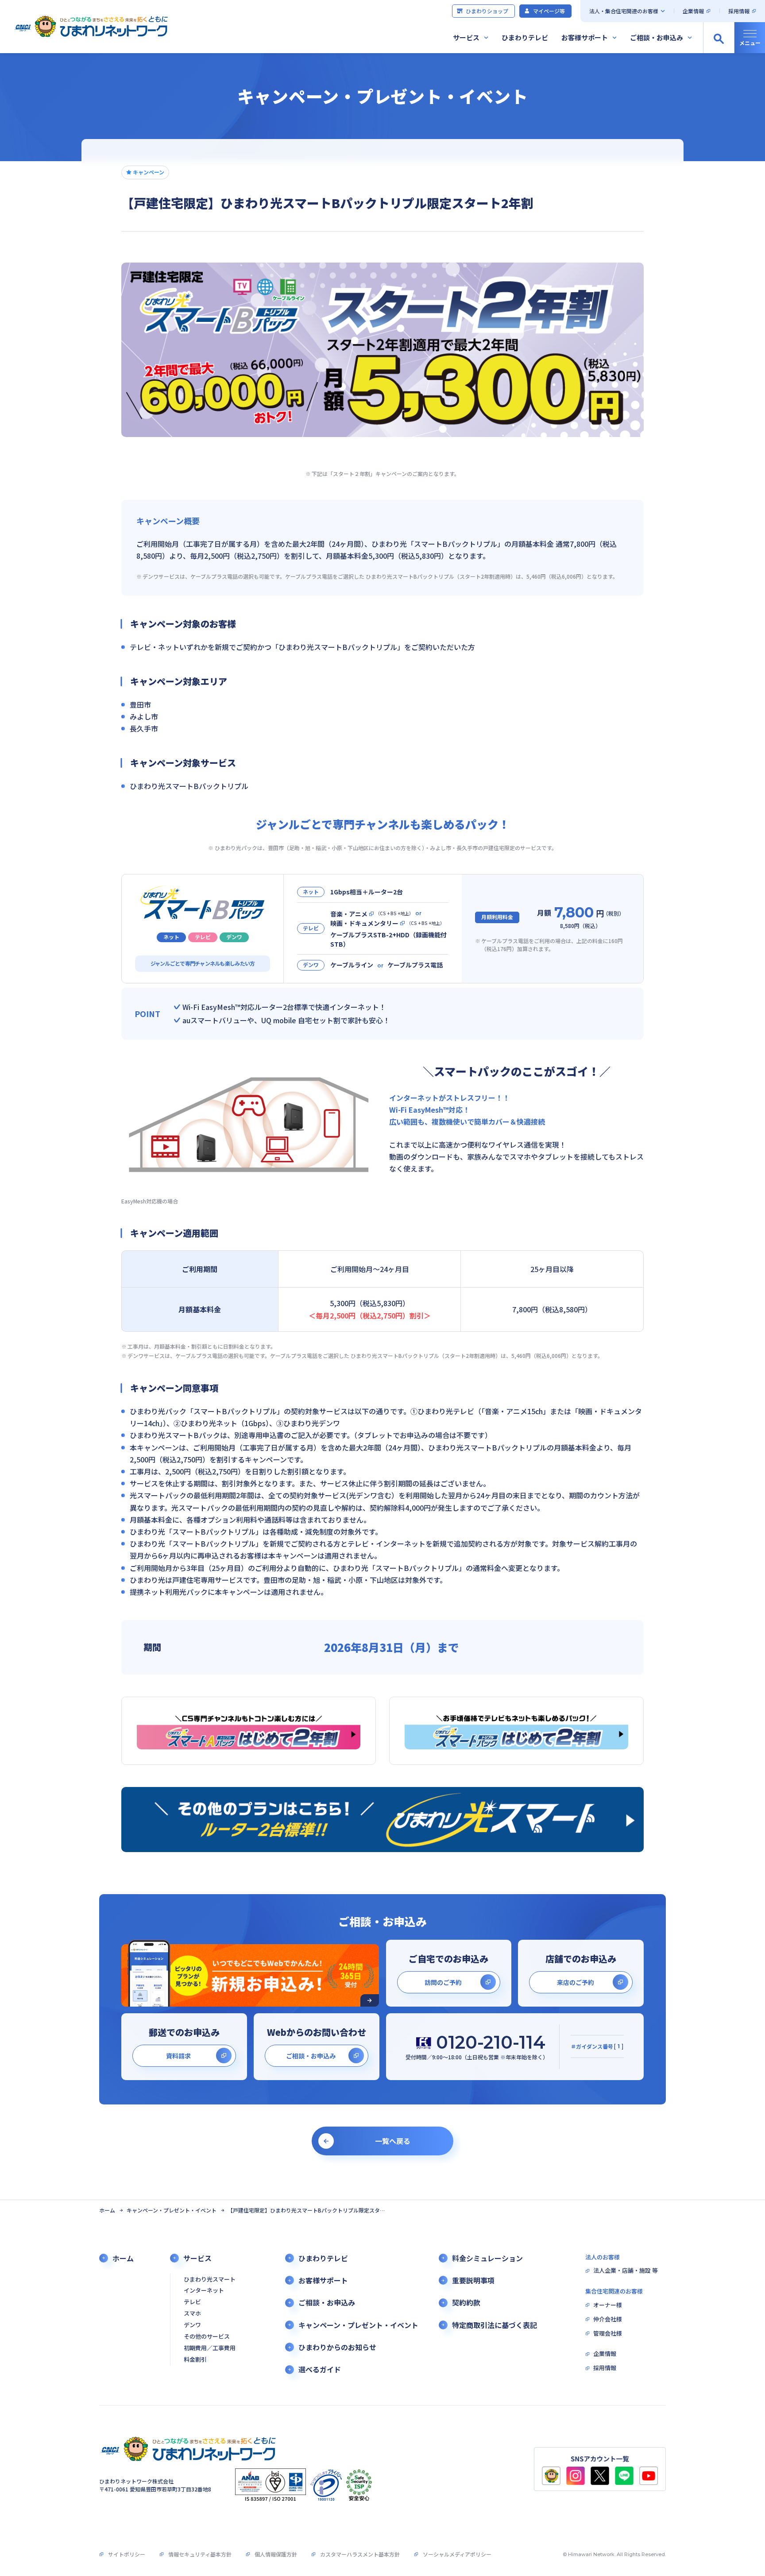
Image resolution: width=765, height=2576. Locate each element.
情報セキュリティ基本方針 (200, 2554)
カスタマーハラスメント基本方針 (360, 2554)
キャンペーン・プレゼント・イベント (172, 2210)
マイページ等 (549, 11)
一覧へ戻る (393, 2141)
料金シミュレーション (487, 2258)
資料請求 (178, 2056)
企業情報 (693, 11)
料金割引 (195, 2360)
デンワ (192, 2325)
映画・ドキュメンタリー (364, 923)
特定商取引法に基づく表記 (495, 2325)
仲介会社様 (608, 2319)
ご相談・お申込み (657, 37)
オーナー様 (608, 2305)
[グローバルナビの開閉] (750, 38)
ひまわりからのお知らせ (337, 2347)
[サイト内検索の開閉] (719, 38)
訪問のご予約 (443, 1982)
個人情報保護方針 (276, 2554)
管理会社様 (608, 2334)
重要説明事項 (473, 2280)
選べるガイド (320, 2369)
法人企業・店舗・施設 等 (626, 2271)
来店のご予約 (576, 1982)
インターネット (204, 2291)
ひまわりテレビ (525, 37)
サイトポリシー (127, 2554)
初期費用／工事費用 (210, 2348)
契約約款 (466, 2303)
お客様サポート (585, 37)
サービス (466, 37)
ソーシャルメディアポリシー (457, 2554)
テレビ (192, 2302)
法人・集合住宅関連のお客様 (624, 11)
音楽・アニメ (349, 914)
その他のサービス (207, 2337)
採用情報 (739, 11)
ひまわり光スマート (210, 2280)
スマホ (192, 2314)
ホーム (107, 2210)
